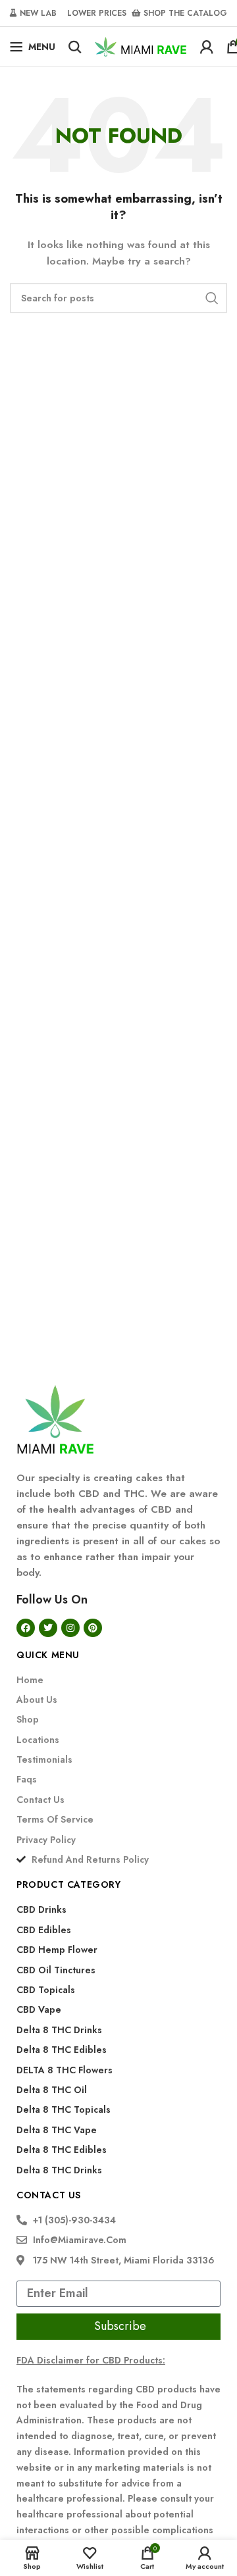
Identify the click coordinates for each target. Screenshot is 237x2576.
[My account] (207, 47)
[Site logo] (141, 45)
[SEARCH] (212, 298)
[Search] (75, 47)
